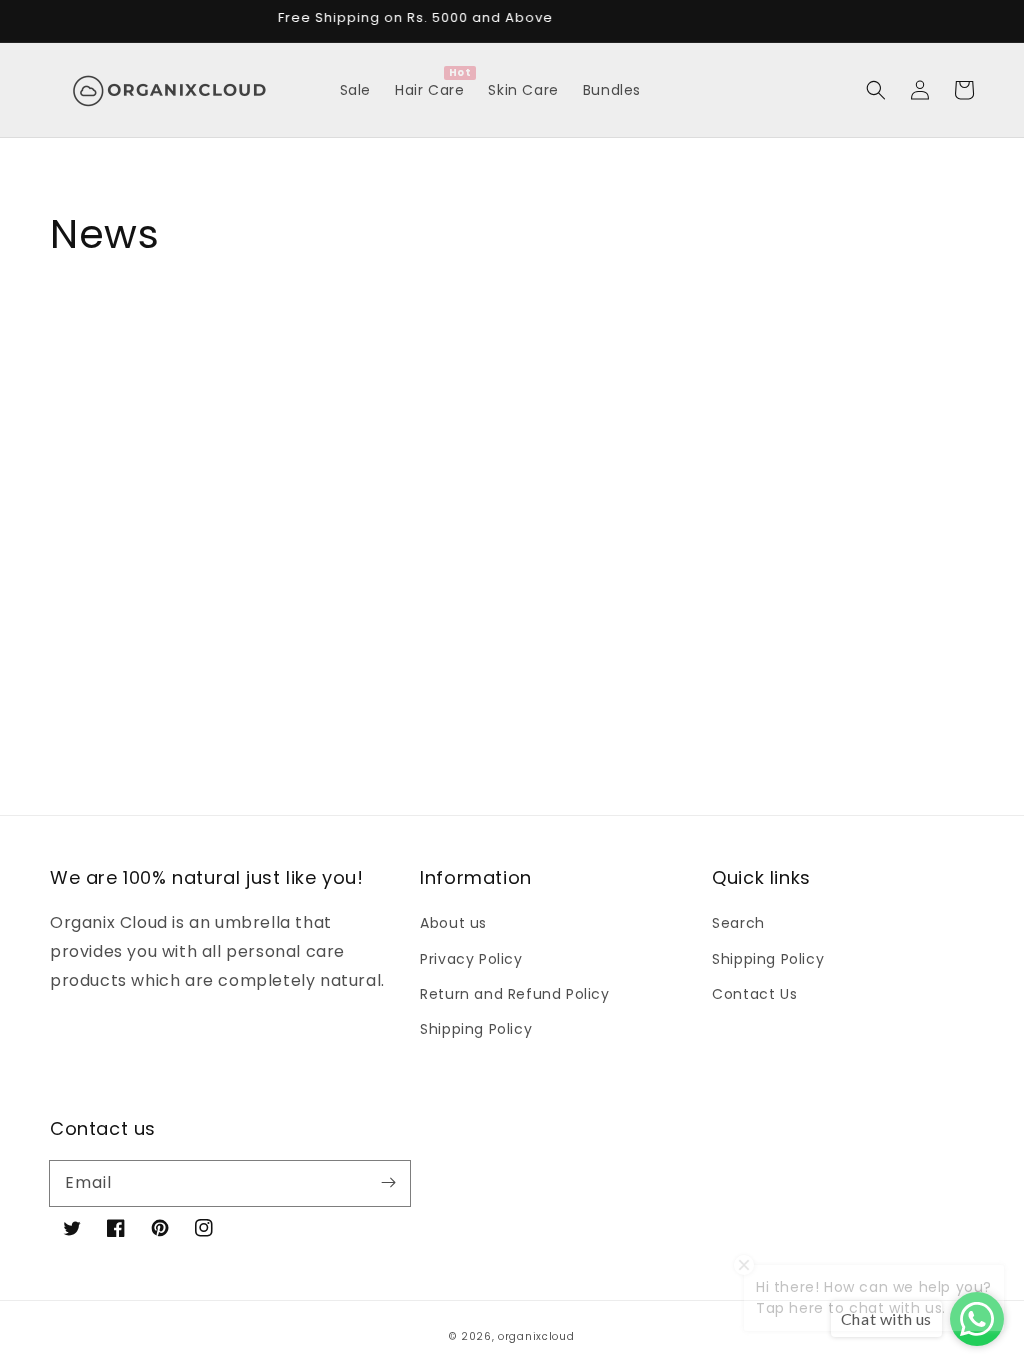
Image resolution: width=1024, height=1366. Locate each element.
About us (453, 923)
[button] (876, 90)
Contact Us (754, 994)
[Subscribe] (388, 1183)
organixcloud (536, 1336)
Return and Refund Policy (514, 994)
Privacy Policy (471, 959)
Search (738, 923)
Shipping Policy (476, 1029)
